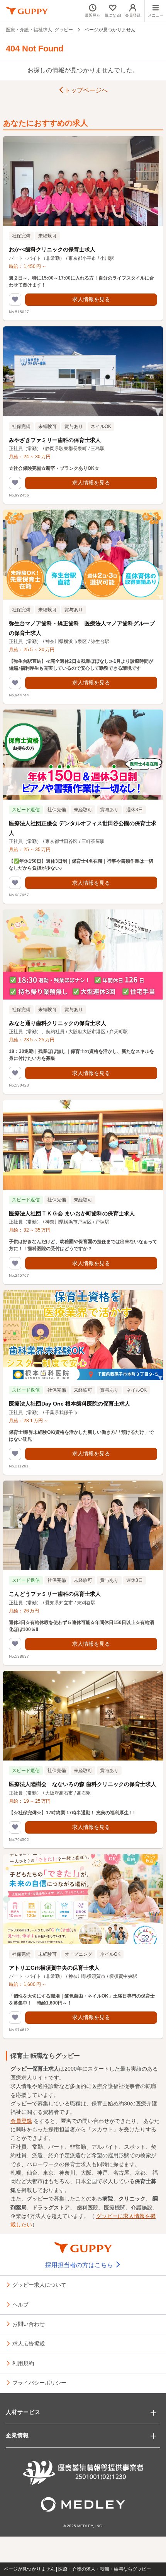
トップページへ (86, 90)
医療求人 (21, 2078)
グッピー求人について (39, 2284)
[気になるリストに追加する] (15, 300)
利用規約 (23, 2363)
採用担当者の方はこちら (80, 2265)
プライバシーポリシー (39, 2382)
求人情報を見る (91, 299)
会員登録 (21, 2121)
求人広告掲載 (29, 2343)
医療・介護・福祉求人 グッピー (39, 29)
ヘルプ (20, 2304)
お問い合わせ (29, 2324)
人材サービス (23, 2412)
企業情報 (17, 2435)
